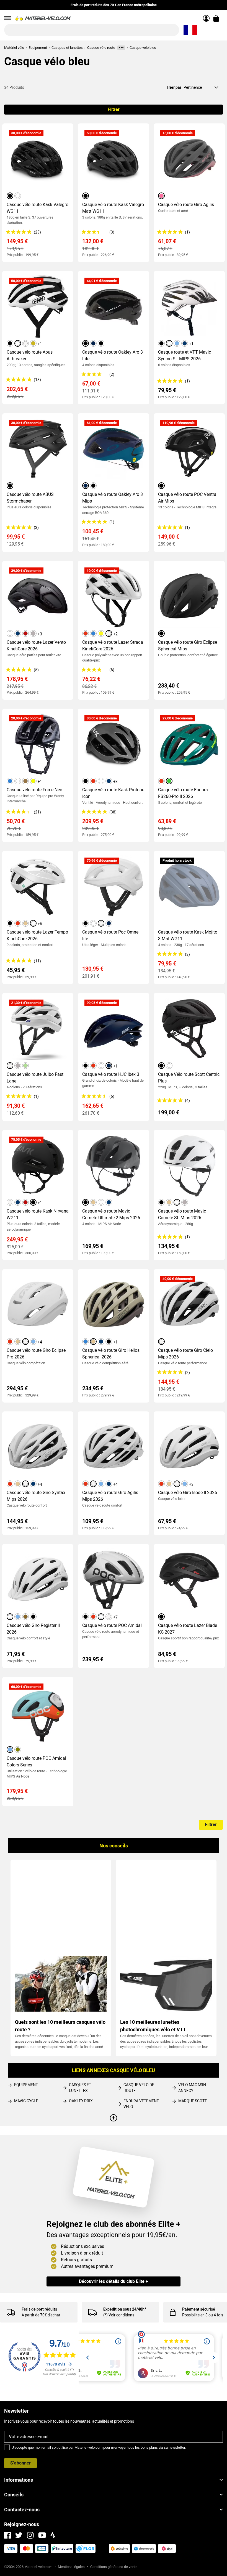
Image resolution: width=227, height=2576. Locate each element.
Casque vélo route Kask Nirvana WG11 (38, 1214)
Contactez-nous (22, 2510)
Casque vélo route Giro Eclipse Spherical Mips (188, 646)
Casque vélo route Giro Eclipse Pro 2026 (36, 1354)
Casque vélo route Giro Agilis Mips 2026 (110, 1496)
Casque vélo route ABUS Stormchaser (30, 498)
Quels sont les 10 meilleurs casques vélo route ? (60, 2026)
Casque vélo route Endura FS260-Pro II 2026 (183, 793)
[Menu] (7, 18)
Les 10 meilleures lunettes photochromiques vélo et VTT (153, 2026)
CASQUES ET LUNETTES (80, 2088)
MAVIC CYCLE (26, 2101)
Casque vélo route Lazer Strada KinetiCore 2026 (113, 646)
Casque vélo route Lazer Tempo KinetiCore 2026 (37, 935)
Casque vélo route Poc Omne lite (110, 935)
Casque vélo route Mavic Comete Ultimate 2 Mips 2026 (111, 1214)
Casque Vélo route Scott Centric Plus (189, 1078)
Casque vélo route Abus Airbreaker (30, 355)
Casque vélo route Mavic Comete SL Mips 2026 (182, 1214)
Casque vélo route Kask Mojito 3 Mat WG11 (188, 935)
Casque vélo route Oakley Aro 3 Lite (113, 355)
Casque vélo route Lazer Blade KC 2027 (188, 1629)
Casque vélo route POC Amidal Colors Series (36, 1762)
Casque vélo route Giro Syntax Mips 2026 (36, 1496)
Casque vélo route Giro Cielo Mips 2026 (185, 1354)
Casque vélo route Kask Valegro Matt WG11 (113, 208)
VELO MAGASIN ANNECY (192, 2088)
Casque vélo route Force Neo (34, 790)
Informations (19, 2480)
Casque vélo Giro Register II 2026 (33, 1629)
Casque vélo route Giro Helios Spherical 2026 (111, 1354)
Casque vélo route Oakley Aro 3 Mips (113, 498)
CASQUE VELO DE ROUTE (139, 2088)
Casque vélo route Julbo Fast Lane (35, 1078)
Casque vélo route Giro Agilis (186, 205)
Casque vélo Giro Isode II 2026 (188, 1493)
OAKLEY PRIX (81, 2101)
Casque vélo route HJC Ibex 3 (111, 1074)
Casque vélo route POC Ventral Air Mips (188, 498)
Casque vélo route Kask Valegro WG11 (38, 208)
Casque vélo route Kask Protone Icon (113, 793)
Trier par (174, 87)
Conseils (14, 2495)
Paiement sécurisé (199, 2309)
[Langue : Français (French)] (190, 30)
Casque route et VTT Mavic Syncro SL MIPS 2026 (185, 355)
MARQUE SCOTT (193, 2101)
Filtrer (114, 109)
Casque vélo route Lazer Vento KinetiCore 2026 (36, 646)
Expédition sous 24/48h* (125, 2309)
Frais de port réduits (39, 2309)
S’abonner (20, 2463)
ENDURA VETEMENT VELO (141, 2104)
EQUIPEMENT (26, 2085)
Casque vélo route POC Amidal (112, 1625)
